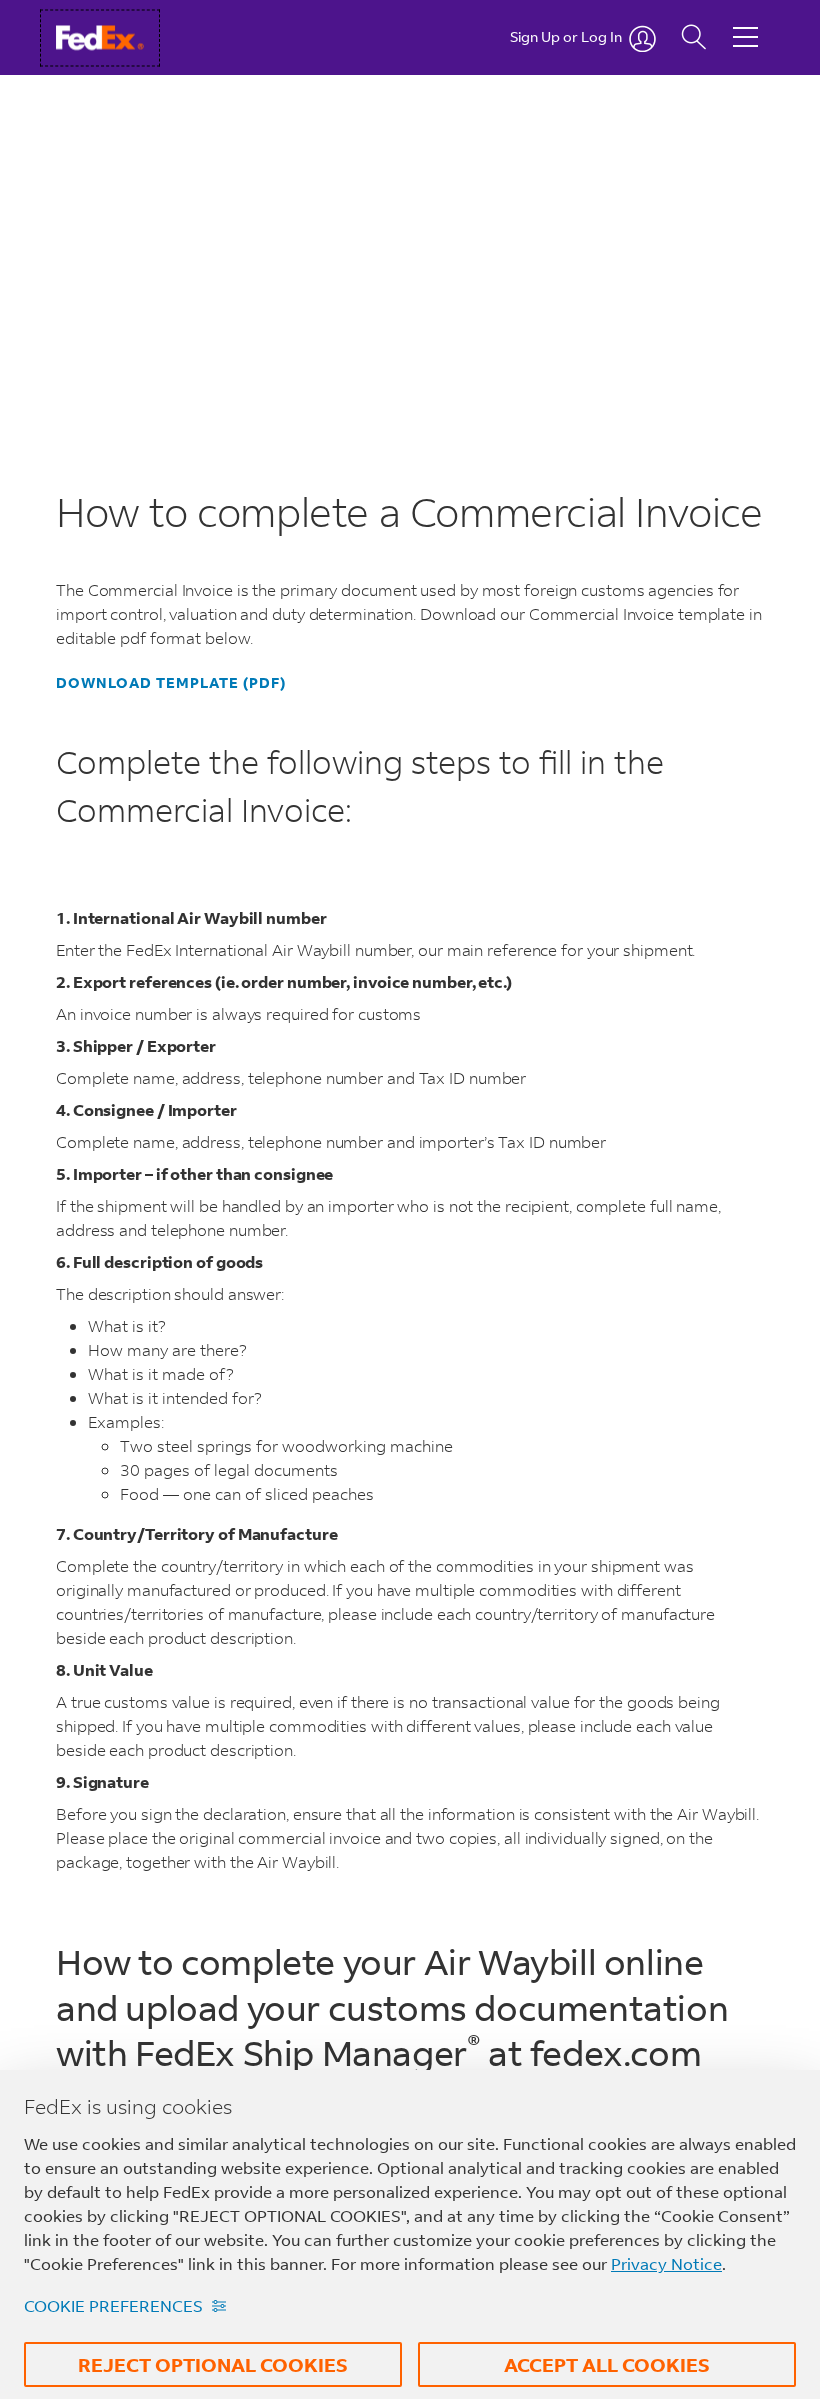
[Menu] (745, 22)
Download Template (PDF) (171, 683)
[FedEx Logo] (118, 37)
